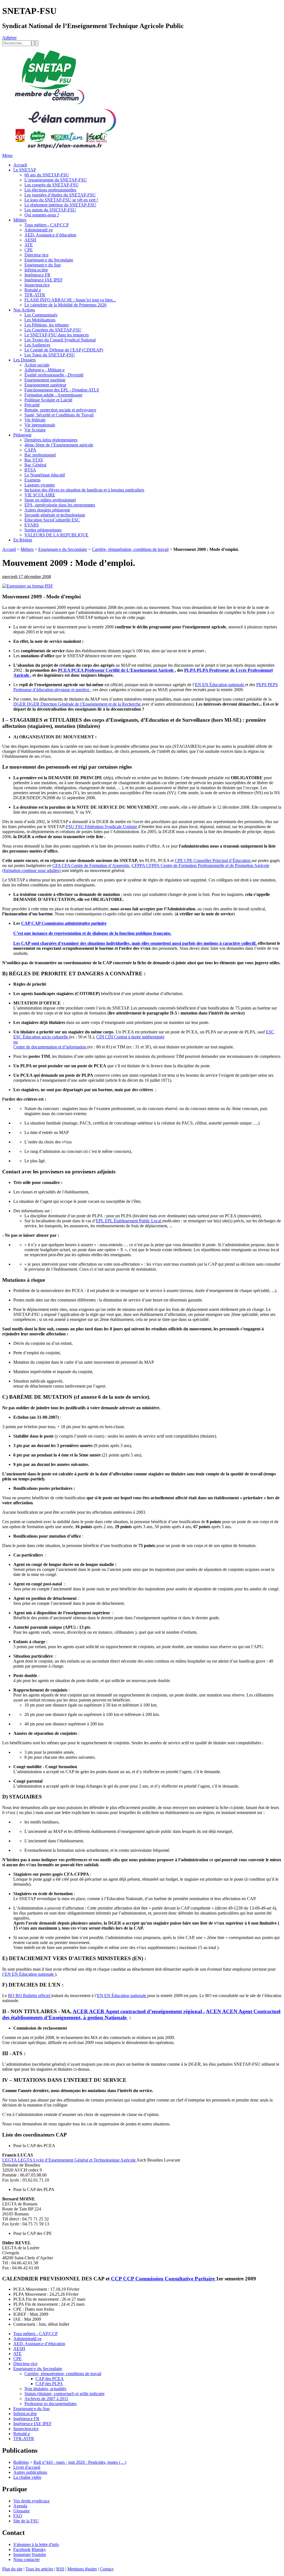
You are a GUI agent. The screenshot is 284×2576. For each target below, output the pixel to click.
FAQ (18, 2516)
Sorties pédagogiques (43, 530)
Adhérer (9, 38)
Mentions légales (82, 2569)
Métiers (20, 220)
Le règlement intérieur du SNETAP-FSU (60, 205)
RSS (60, 2569)
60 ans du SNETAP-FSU (47, 175)
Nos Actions (24, 310)
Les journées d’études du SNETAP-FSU (60, 195)
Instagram (22, 2554)
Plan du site (12, 2569)
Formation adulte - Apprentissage (53, 395)
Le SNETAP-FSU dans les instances (57, 335)
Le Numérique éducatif (45, 475)
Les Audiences (37, 345)
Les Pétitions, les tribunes (47, 325)
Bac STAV (34, 460)
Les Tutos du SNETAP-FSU (50, 355)
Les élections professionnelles (50, 190)
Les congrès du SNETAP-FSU (52, 185)
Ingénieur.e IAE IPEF (44, 280)
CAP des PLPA (49, 2384)
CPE (29, 250)
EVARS (32, 525)
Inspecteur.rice (37, 285)
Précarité (32, 405)
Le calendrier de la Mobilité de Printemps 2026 (65, 305)
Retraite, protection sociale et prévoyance (60, 410)
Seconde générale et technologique (55, 515)
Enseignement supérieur (45, 385)
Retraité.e (33, 290)
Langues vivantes (40, 485)
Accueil (20, 165)
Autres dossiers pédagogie (47, 510)
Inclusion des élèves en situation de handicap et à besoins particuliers (84, 490)
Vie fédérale (35, 420)
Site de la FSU (26, 2521)
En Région (23, 540)
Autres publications (30, 2472)
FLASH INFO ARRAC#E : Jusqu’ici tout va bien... (70, 300)
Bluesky (39, 2549)
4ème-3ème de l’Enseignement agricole (59, 445)
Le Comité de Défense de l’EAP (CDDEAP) (64, 350)
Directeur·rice (36, 255)
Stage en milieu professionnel (50, 500)
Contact (107, 2569)
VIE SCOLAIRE (40, 495)
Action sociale (37, 365)
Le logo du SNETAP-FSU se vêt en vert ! (61, 200)
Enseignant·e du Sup (43, 265)
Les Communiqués (41, 315)
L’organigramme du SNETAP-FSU (56, 180)
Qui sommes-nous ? (42, 215)
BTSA (30, 470)
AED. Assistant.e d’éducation (50, 235)
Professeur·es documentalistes (50, 2404)
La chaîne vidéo (27, 2477)
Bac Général (35, 465)
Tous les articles (39, 2569)
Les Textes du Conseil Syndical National (60, 340)
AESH (30, 240)
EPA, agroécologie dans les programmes (60, 505)
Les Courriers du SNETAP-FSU (53, 330)
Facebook (22, 2549)
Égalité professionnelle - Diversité (54, 375)
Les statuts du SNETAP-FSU (50, 210)
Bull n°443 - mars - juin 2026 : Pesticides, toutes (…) (80, 2462)
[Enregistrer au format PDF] (28, 586)
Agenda (20, 2506)
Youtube (39, 2554)
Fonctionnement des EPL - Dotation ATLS (62, 390)
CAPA (30, 450)
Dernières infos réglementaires (51, 440)
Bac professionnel (40, 455)
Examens (32, 480)
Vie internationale (40, 425)
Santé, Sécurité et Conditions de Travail (59, 415)
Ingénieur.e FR (37, 275)
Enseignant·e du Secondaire (49, 260)
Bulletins (21, 2462)
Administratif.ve (39, 230)
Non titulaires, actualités (45, 2389)
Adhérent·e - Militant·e (45, 370)
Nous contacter (26, 2559)
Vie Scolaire (35, 430)
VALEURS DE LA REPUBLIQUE (56, 535)
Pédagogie (22, 435)
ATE (29, 245)
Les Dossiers (25, 360)
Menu (7, 155)
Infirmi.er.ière (36, 270)
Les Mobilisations (40, 320)
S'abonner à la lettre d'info (36, 2544)
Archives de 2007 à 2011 (46, 2399)
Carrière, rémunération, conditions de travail (130, 549)
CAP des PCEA (50, 2379)
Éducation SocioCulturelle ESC (52, 520)
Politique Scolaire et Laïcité (48, 400)
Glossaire (21, 2511)
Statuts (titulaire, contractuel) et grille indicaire (64, 2394)
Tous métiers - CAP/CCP (47, 225)
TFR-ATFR (35, 295)
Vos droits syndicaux (31, 2501)
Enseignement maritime (45, 380)
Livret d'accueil (27, 2467)
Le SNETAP (25, 170)
